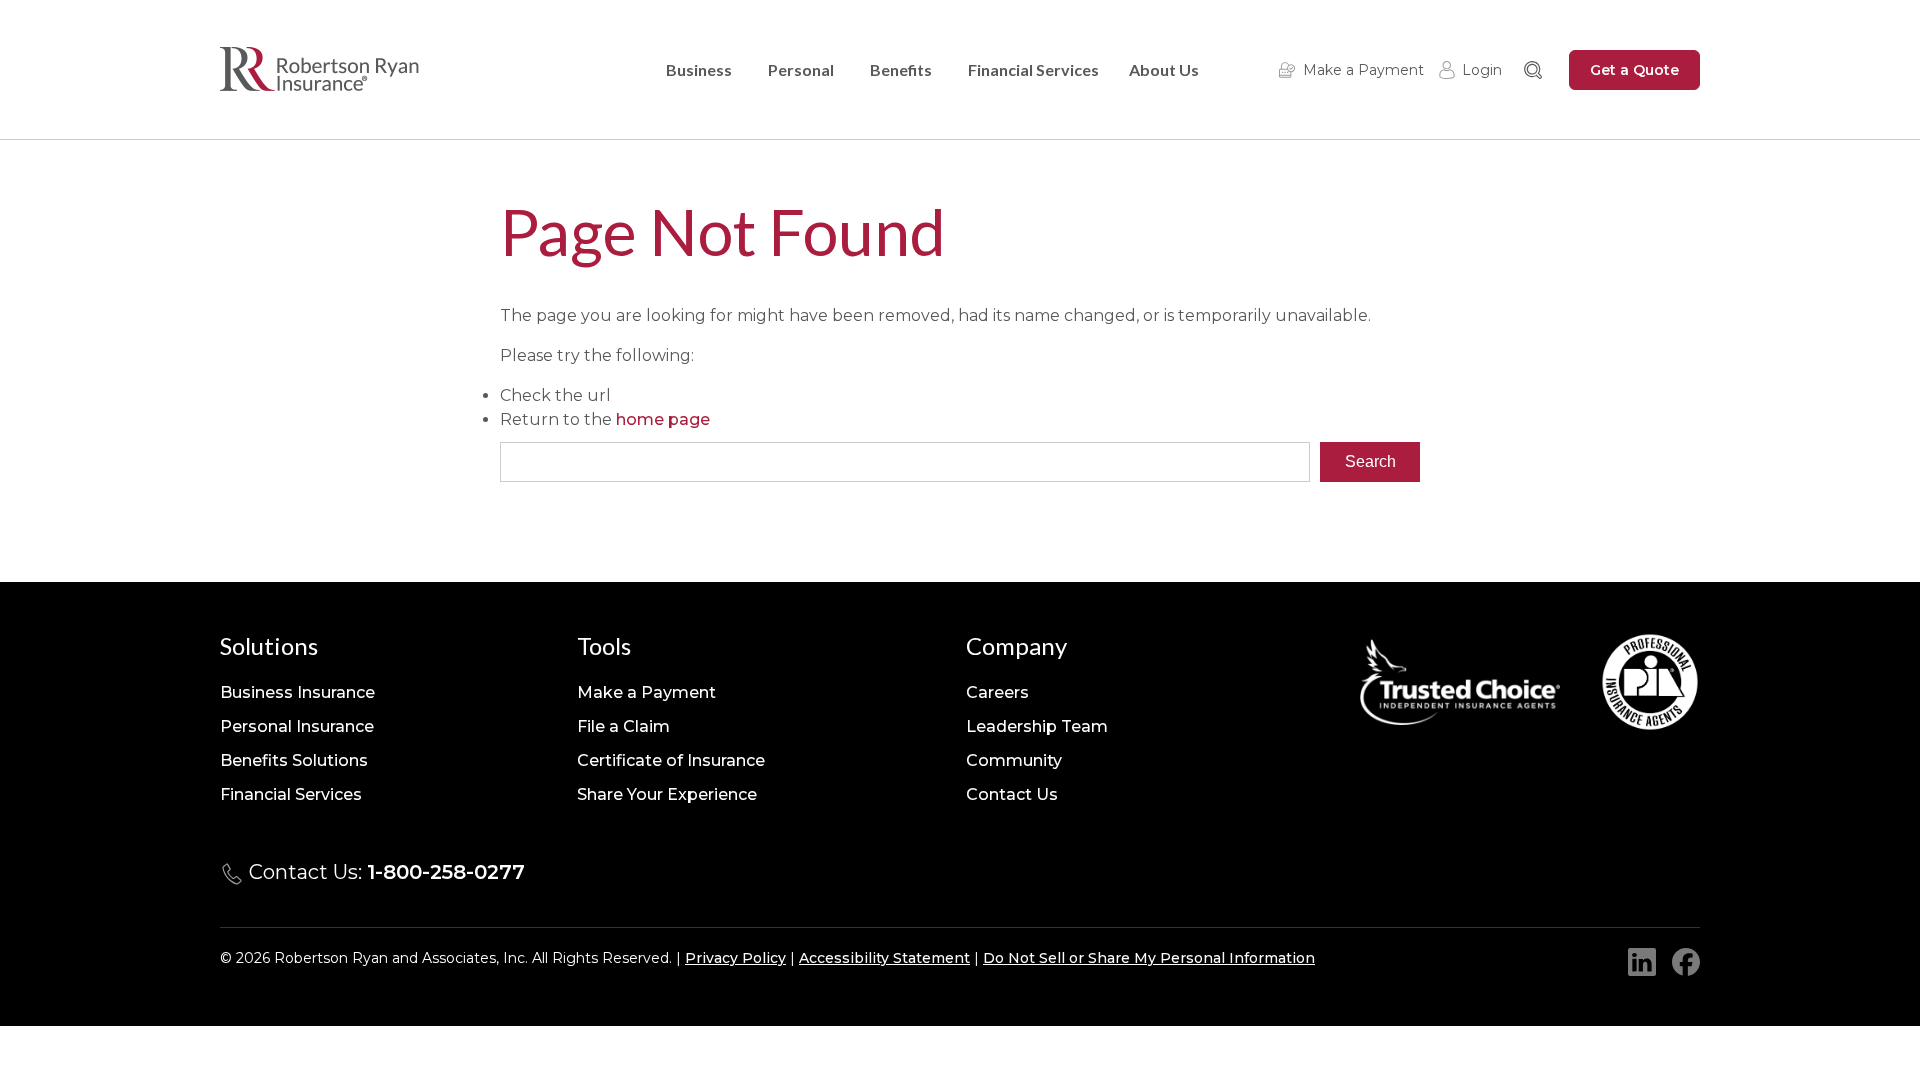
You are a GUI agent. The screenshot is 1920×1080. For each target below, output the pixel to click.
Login (1482, 70)
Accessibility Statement (884, 958)
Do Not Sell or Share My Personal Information (1149, 958)
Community (1014, 760)
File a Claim (623, 726)
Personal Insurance (297, 726)
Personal (801, 69)
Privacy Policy (735, 958)
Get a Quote (1634, 70)
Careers (997, 692)
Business (699, 69)
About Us (1164, 69)
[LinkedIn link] (1642, 962)
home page (663, 419)
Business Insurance (297, 692)
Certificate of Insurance (671, 760)
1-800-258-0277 (446, 872)
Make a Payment (1363, 70)
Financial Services (1033, 69)
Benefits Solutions (294, 760)
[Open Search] (1533, 70)
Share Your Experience (667, 794)
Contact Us (1012, 794)
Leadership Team (1037, 726)
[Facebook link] (1686, 962)
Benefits (901, 69)
